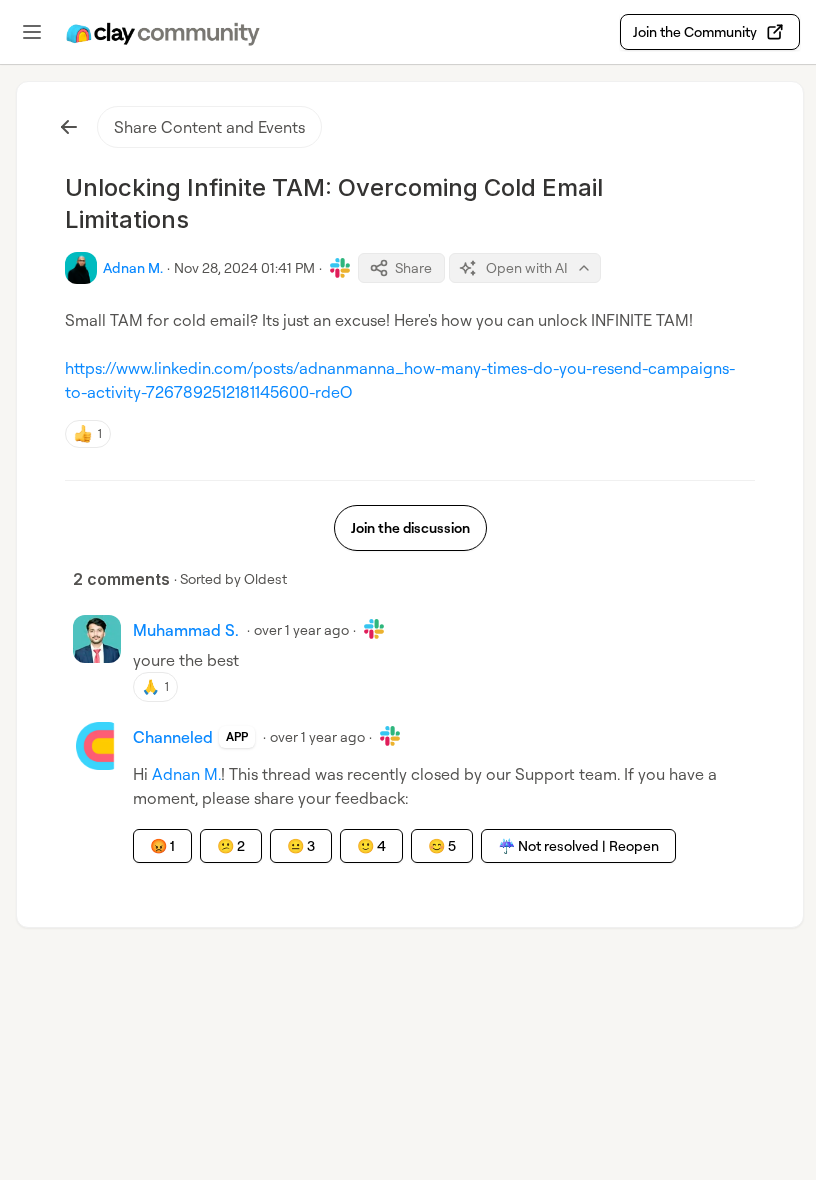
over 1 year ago (301, 629)
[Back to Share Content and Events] (69, 127)
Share (413, 267)
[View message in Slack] (340, 268)
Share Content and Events (209, 127)
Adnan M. (186, 774)
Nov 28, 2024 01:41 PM (244, 267)
